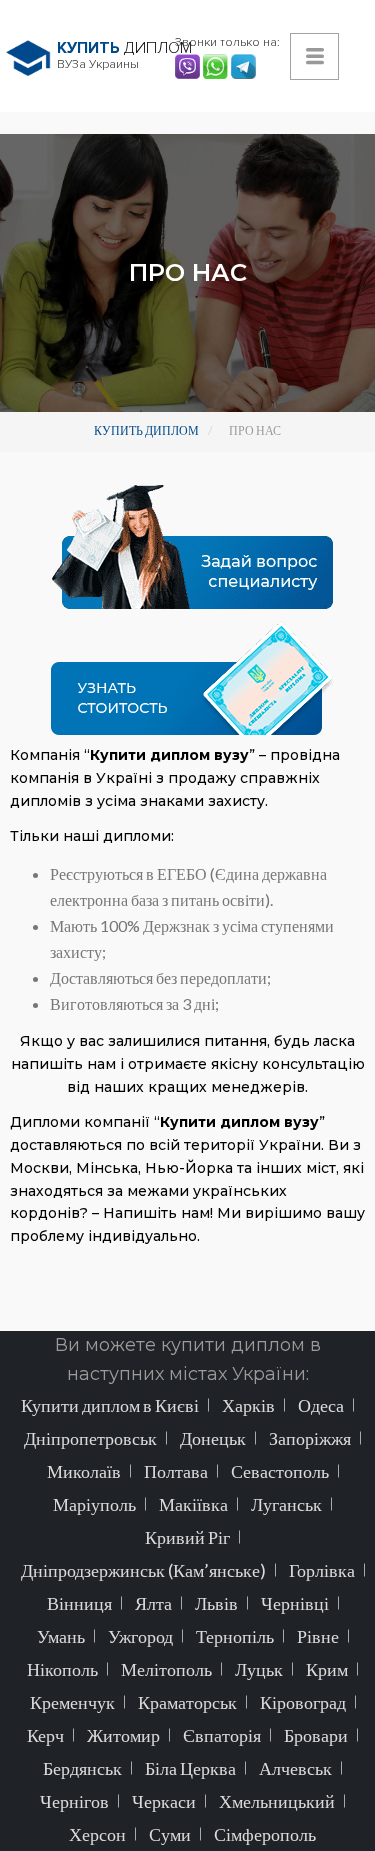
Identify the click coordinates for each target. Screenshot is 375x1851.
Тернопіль (235, 1636)
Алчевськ (295, 1768)
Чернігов (74, 1801)
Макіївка (193, 1504)
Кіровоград (303, 1702)
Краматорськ (187, 1702)
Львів (216, 1603)
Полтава (176, 1471)
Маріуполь (94, 1504)
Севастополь (280, 1471)
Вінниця (79, 1603)
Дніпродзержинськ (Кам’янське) (143, 1570)
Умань (61, 1636)
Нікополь (62, 1669)
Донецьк (213, 1438)
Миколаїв (84, 1471)
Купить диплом (146, 430)
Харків (248, 1405)
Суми (170, 1834)
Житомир (123, 1735)
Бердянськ (82, 1768)
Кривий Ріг (187, 1537)
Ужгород (140, 1636)
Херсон (97, 1834)
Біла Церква (190, 1768)
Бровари (316, 1735)
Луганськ (286, 1504)
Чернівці (295, 1603)
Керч (45, 1735)
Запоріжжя (310, 1438)
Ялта (153, 1603)
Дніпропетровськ (90, 1438)
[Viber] (189, 64)
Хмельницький (277, 1801)
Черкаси (164, 1801)
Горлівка (322, 1570)
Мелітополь (166, 1669)
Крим (327, 1669)
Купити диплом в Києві (110, 1405)
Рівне (318, 1636)
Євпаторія (222, 1735)
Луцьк (259, 1669)
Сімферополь (265, 1834)
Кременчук (72, 1702)
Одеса (321, 1405)
